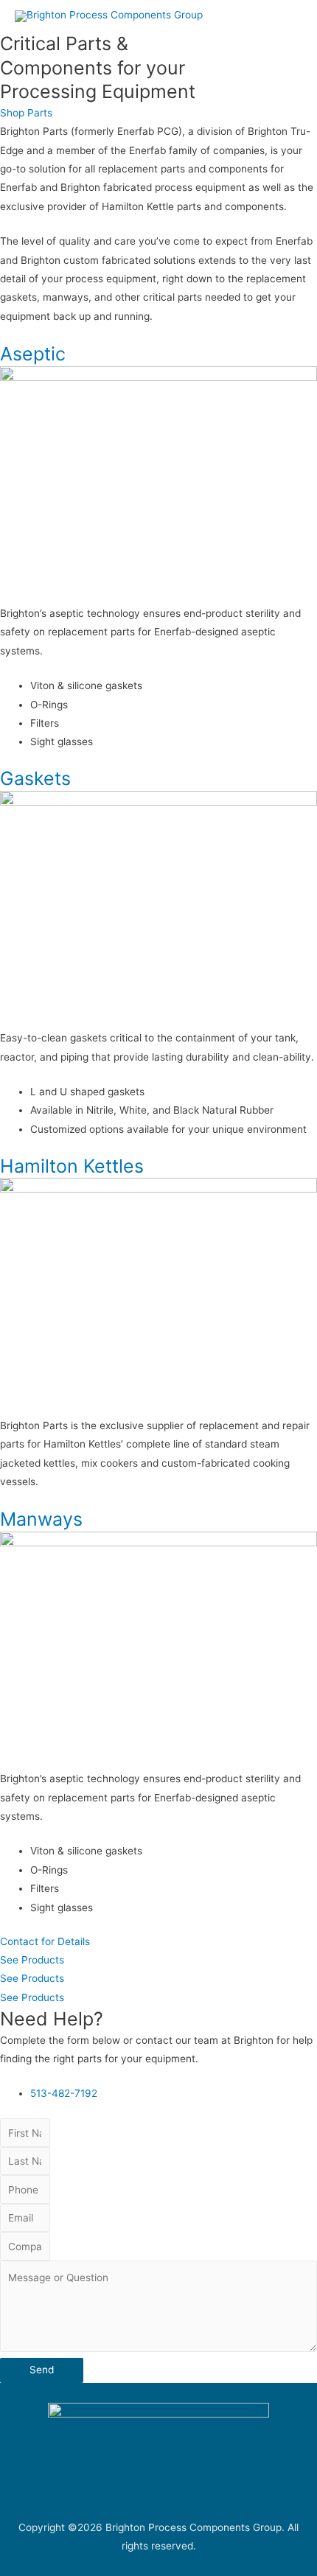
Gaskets (35, 778)
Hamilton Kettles (72, 1166)
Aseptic (33, 354)
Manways (41, 1519)
